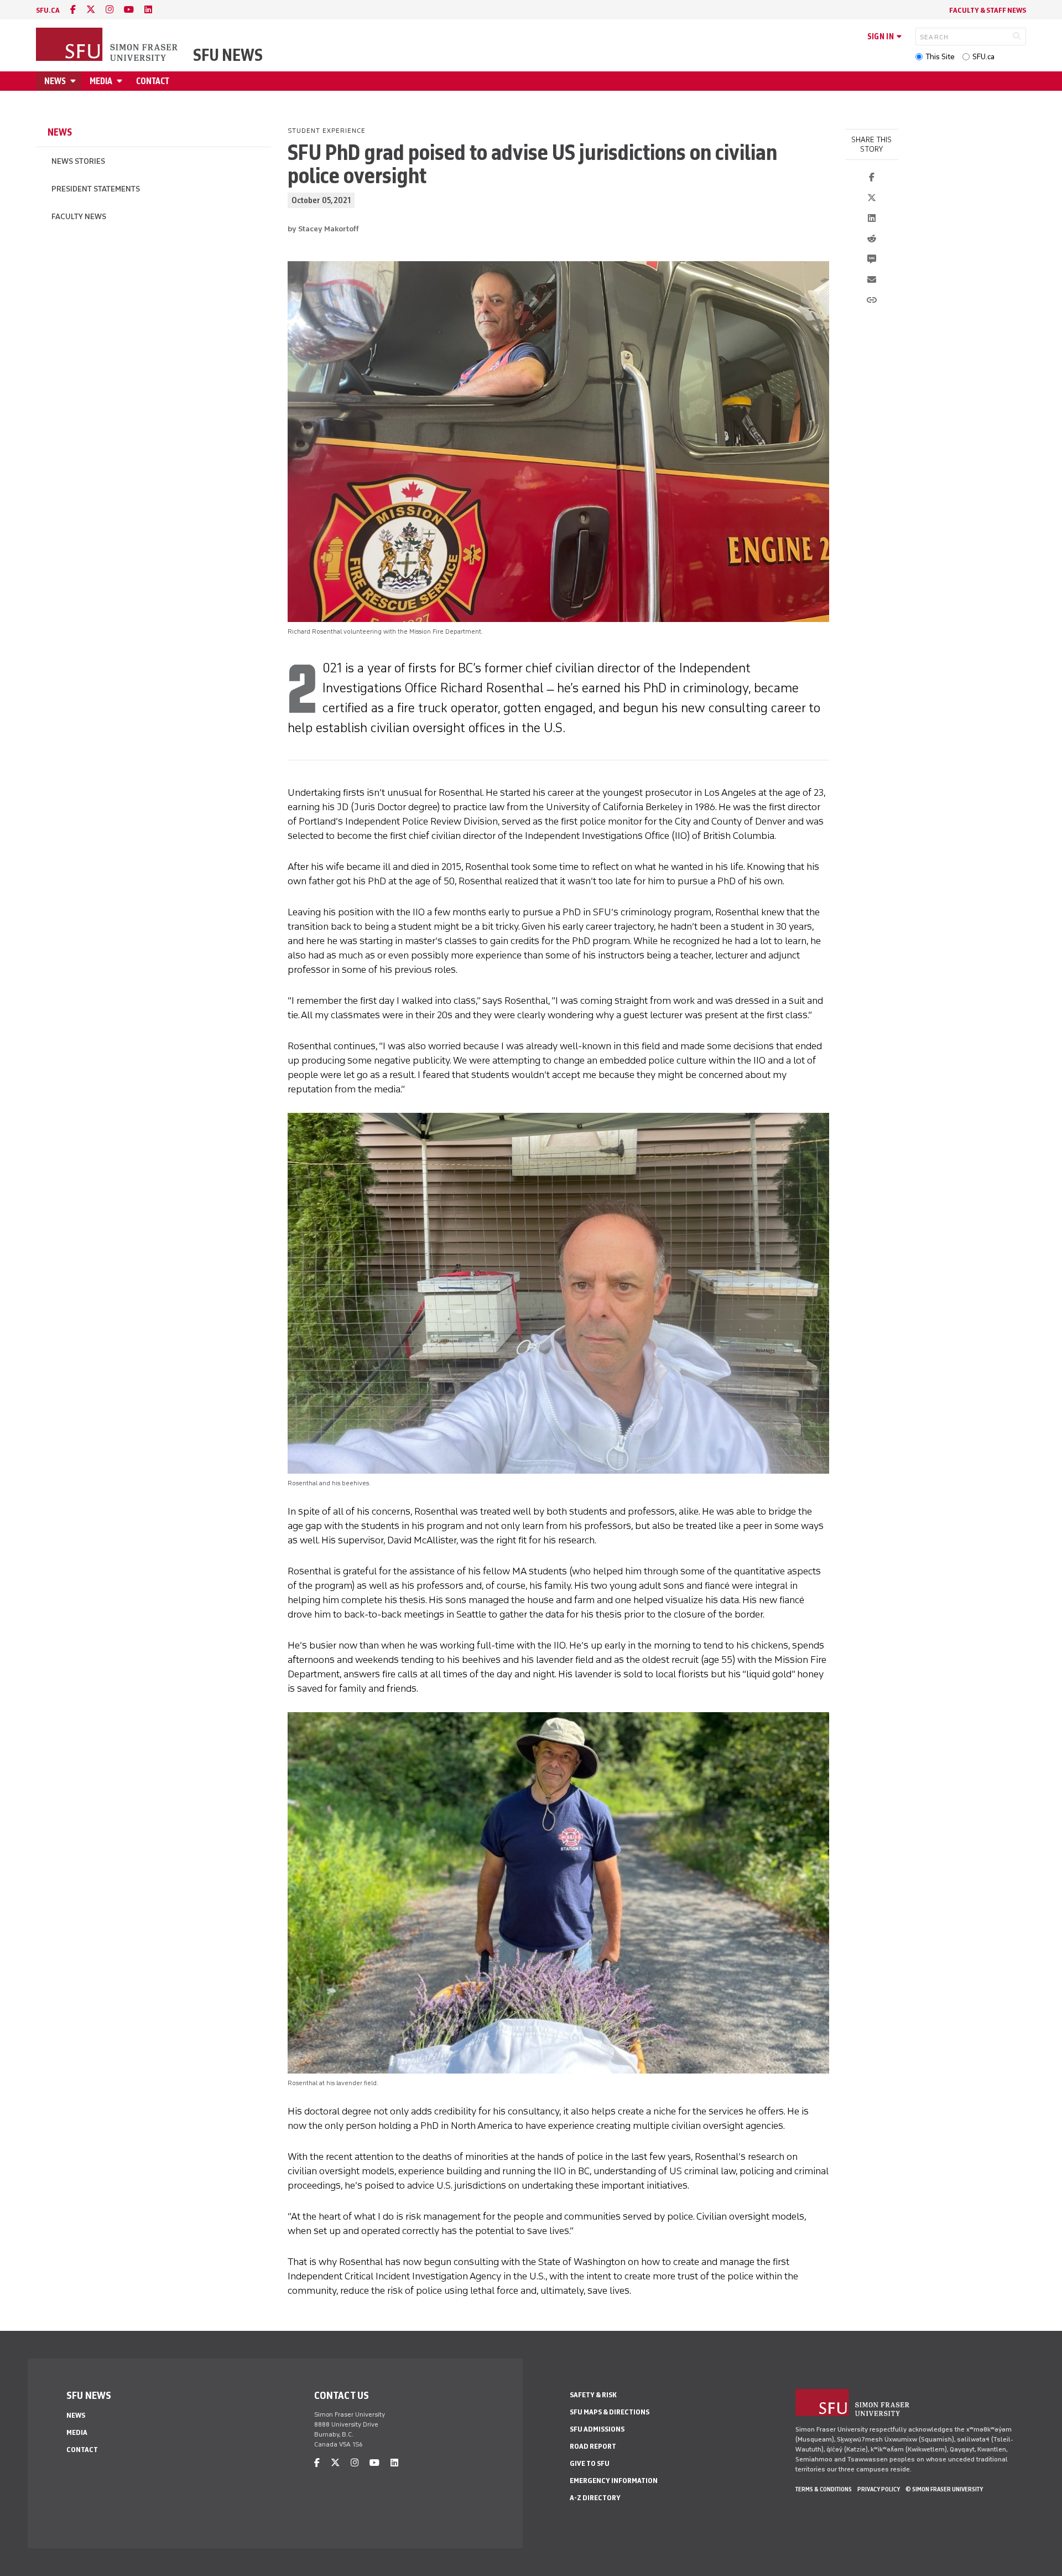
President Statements (96, 189)
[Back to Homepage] (108, 45)
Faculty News (79, 217)
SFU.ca (983, 57)
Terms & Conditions (824, 2489)
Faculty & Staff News (988, 10)
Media (101, 81)
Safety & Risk (593, 2395)
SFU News (228, 55)
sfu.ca (48, 10)
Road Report (593, 2446)
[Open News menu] (75, 81)
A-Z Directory (595, 2498)
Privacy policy (879, 2489)
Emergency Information (614, 2481)
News (55, 81)
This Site (940, 57)
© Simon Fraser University (944, 2489)
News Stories (78, 161)
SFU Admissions (597, 2429)
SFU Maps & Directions (610, 2412)
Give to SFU (590, 2463)
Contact (153, 81)
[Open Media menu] (121, 81)
